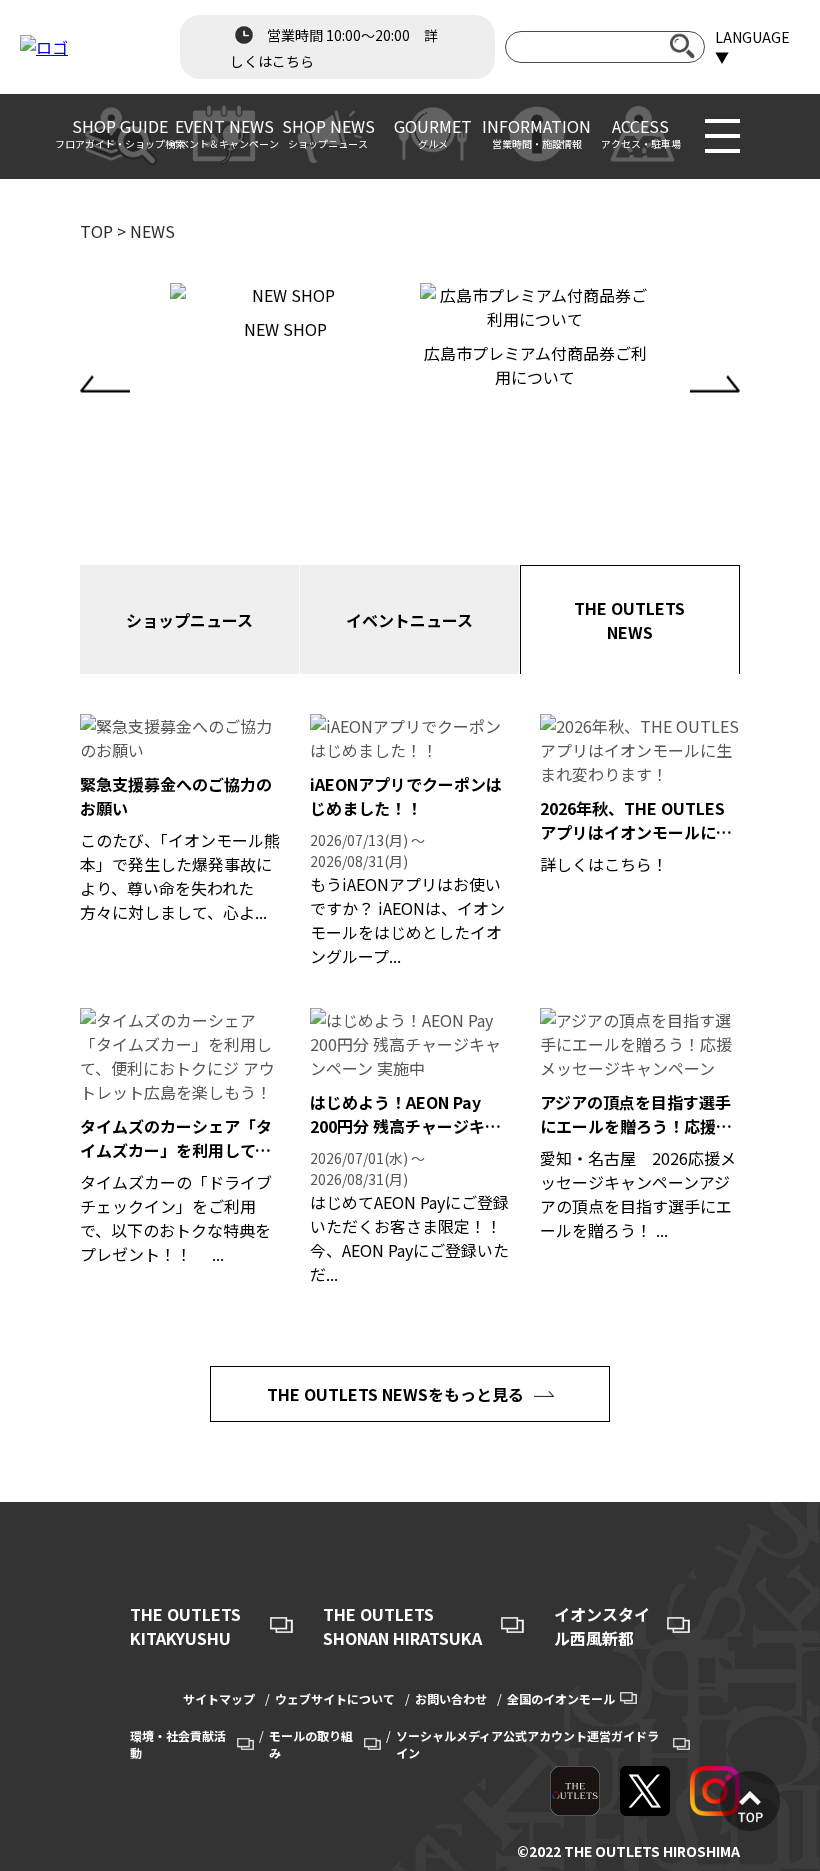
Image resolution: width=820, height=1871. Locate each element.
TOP (96, 231)
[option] (285, 312)
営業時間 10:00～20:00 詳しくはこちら (334, 48)
